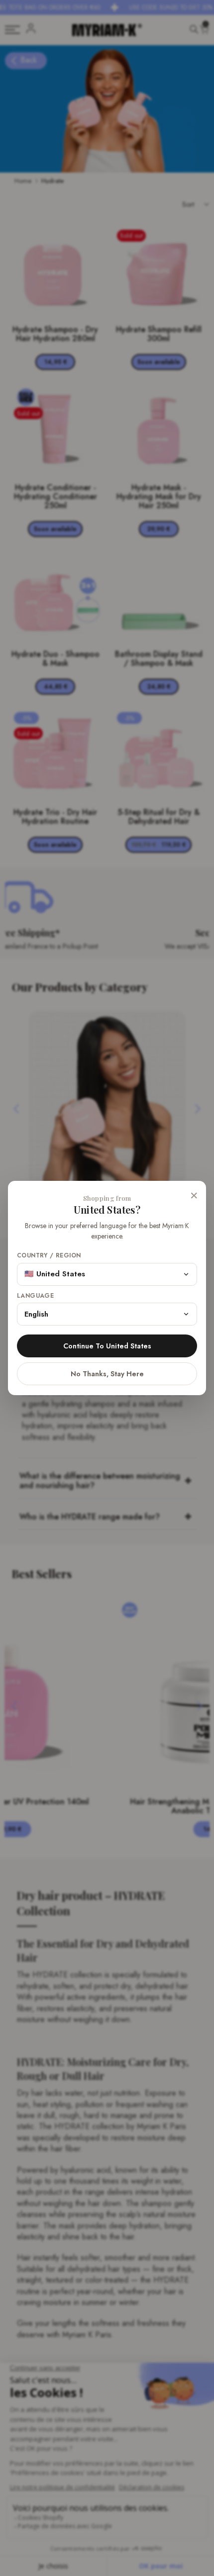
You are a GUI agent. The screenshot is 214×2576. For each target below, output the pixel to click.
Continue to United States (107, 1346)
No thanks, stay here (107, 1374)
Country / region (49, 1256)
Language (35, 1296)
